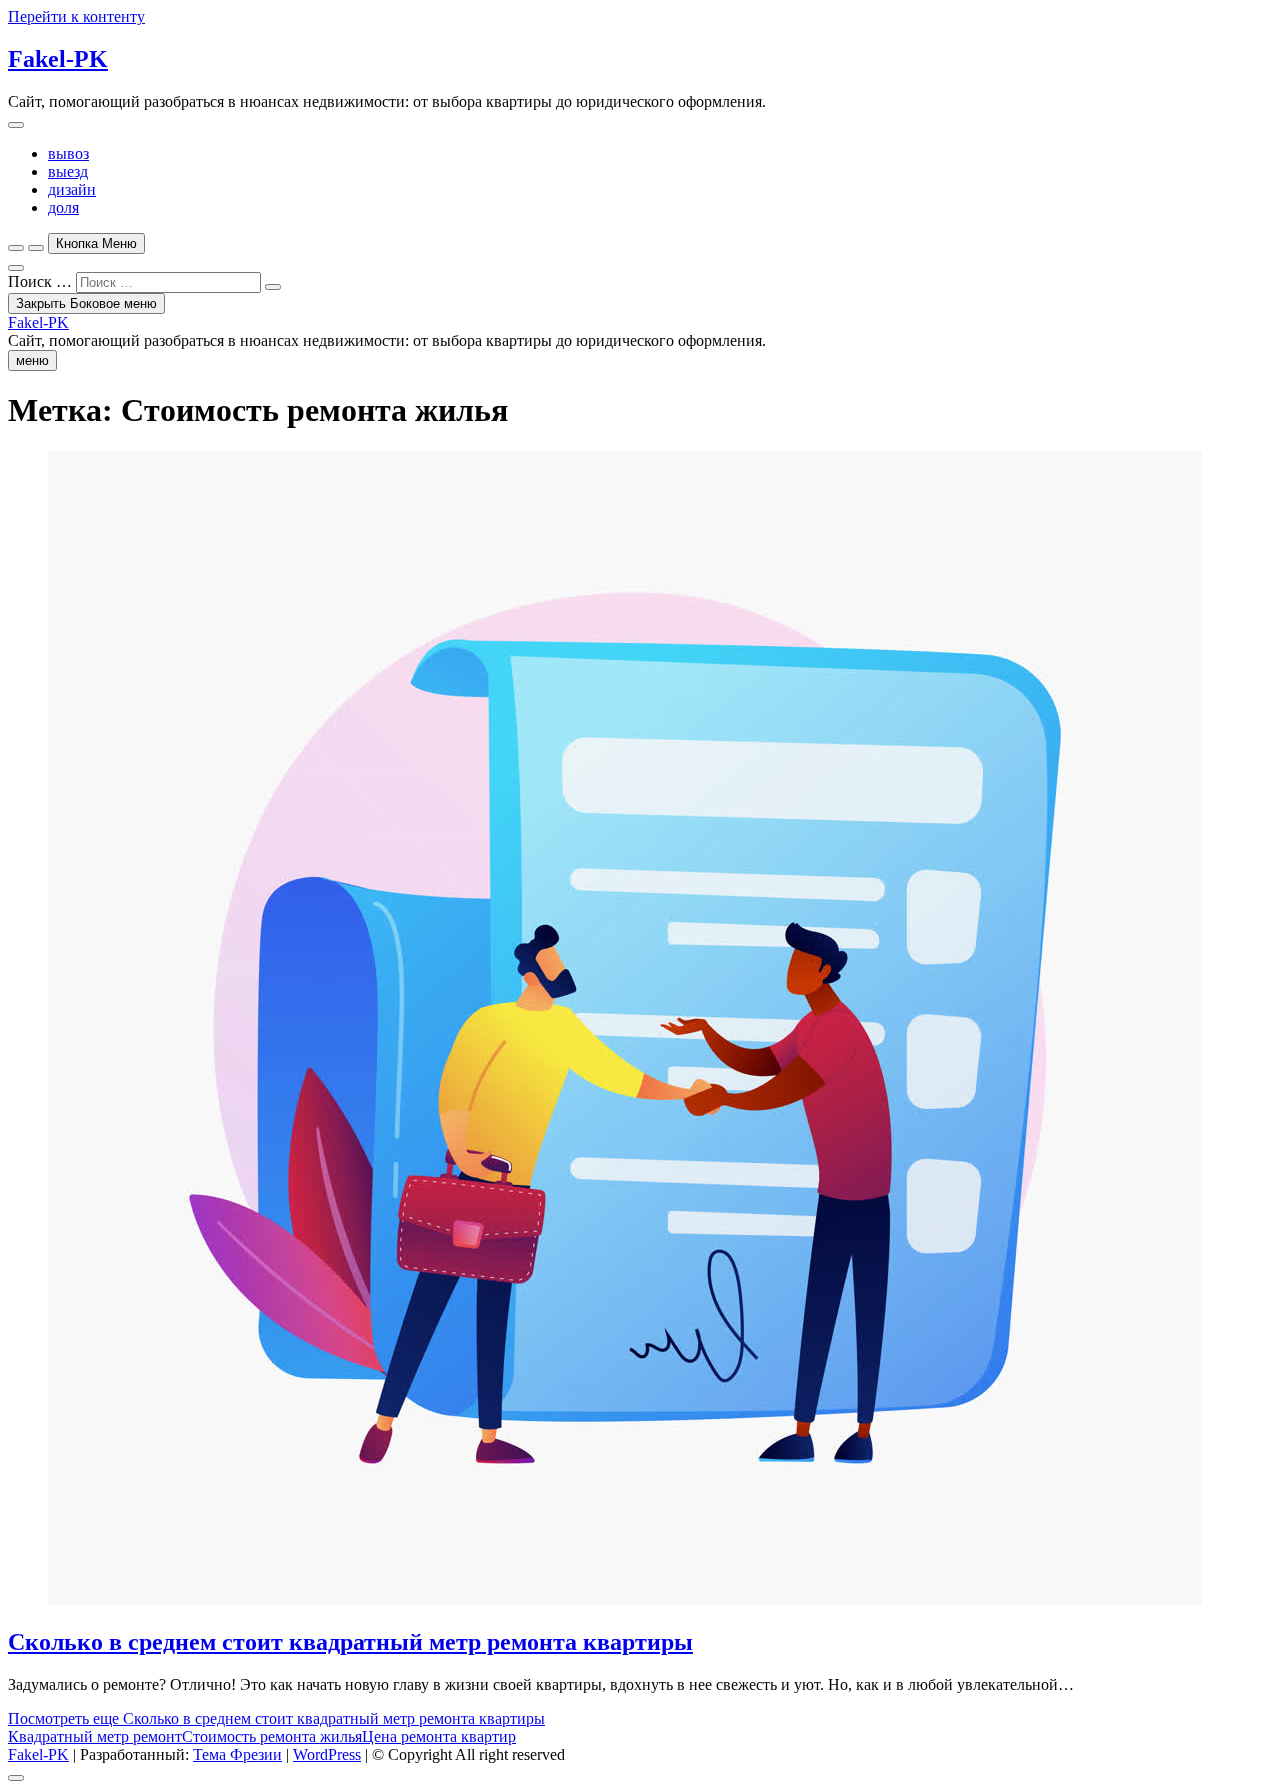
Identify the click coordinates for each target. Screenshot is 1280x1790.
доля (63, 207)
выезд (68, 171)
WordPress (327, 1754)
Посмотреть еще (276, 1718)
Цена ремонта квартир (439, 1736)
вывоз (68, 153)
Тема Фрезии (237, 1754)
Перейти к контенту (76, 16)
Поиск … (40, 281)
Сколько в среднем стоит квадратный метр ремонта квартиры (350, 1642)
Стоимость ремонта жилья (272, 1736)
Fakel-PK (58, 59)
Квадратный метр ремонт (95, 1736)
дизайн (72, 189)
